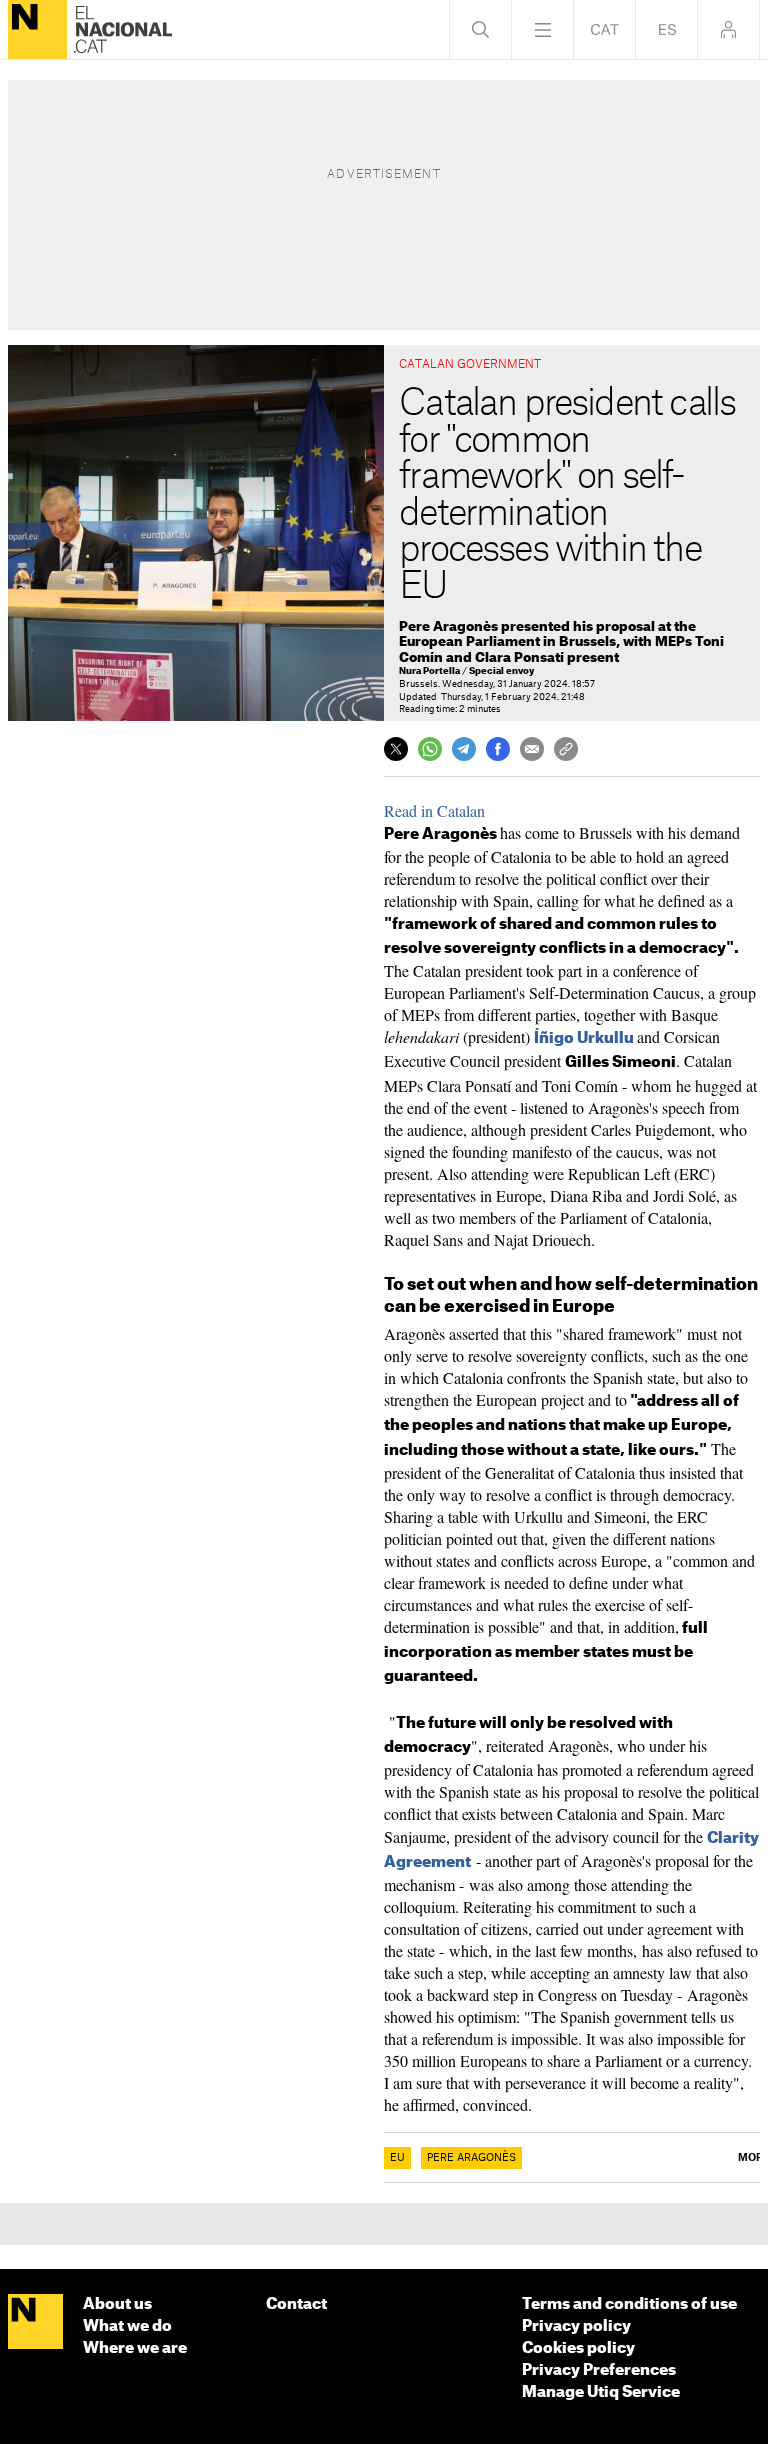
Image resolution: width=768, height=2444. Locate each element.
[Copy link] (566, 749)
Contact (296, 2304)
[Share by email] (532, 749)
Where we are (135, 2348)
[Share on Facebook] (498, 749)
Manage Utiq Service (601, 2392)
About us (117, 2304)
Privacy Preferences (599, 2370)
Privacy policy (576, 2326)
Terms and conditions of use (629, 2304)
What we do (127, 2326)
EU (397, 2158)
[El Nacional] (37, 29)
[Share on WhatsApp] (430, 749)
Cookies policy (578, 2348)
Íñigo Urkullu (584, 1038)
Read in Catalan (434, 810)
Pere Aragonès (471, 2158)
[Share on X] (396, 749)
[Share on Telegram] (464, 749)
